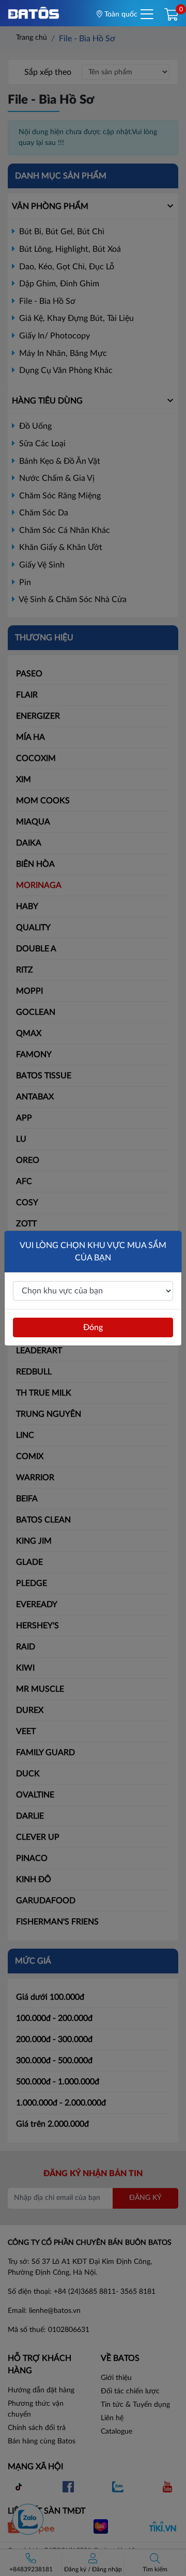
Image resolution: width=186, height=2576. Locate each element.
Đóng (93, 1327)
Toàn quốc (120, 14)
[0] (171, 15)
